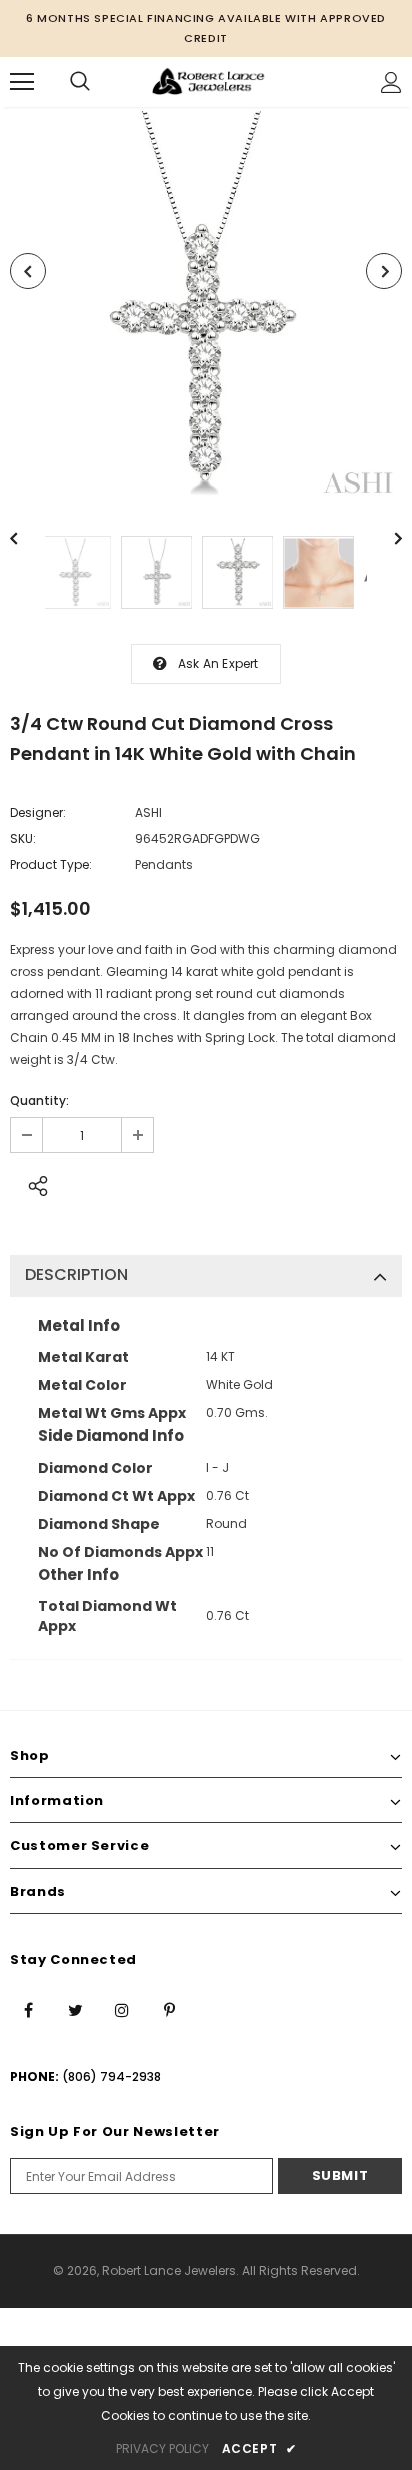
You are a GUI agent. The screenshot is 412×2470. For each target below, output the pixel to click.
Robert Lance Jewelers (169, 2270)
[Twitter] (75, 2009)
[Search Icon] (80, 82)
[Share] (32, 1183)
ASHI (148, 812)
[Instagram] (122, 2009)
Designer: (38, 812)
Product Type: (51, 864)
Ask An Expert (218, 663)
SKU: (23, 838)
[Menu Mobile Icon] (22, 82)
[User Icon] (391, 82)
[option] (206, 307)
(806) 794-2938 (111, 2076)
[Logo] (208, 81)
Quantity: (39, 1100)
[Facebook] (28, 2009)
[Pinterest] (169, 2009)
